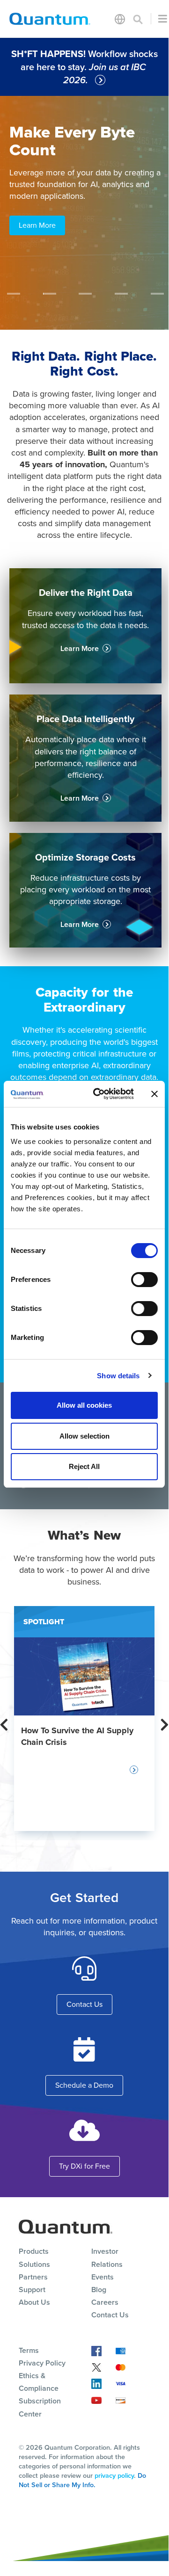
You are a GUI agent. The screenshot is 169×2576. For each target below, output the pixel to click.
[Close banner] (154, 1094)
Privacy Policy (42, 2363)
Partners (33, 2277)
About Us (34, 2302)
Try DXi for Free (84, 2166)
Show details (118, 1376)
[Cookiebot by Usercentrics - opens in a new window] (99, 1094)
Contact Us (84, 2004)
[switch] (144, 1280)
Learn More (37, 225)
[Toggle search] (138, 19)
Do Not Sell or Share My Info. (82, 2480)
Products (34, 2251)
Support (32, 2290)
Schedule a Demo (84, 2085)
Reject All (84, 1466)
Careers (105, 2302)
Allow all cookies (84, 1405)
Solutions (34, 2264)
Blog (99, 2290)
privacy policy (114, 2475)
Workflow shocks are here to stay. (84, 67)
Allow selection (84, 1436)
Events (103, 2277)
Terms (29, 2350)
